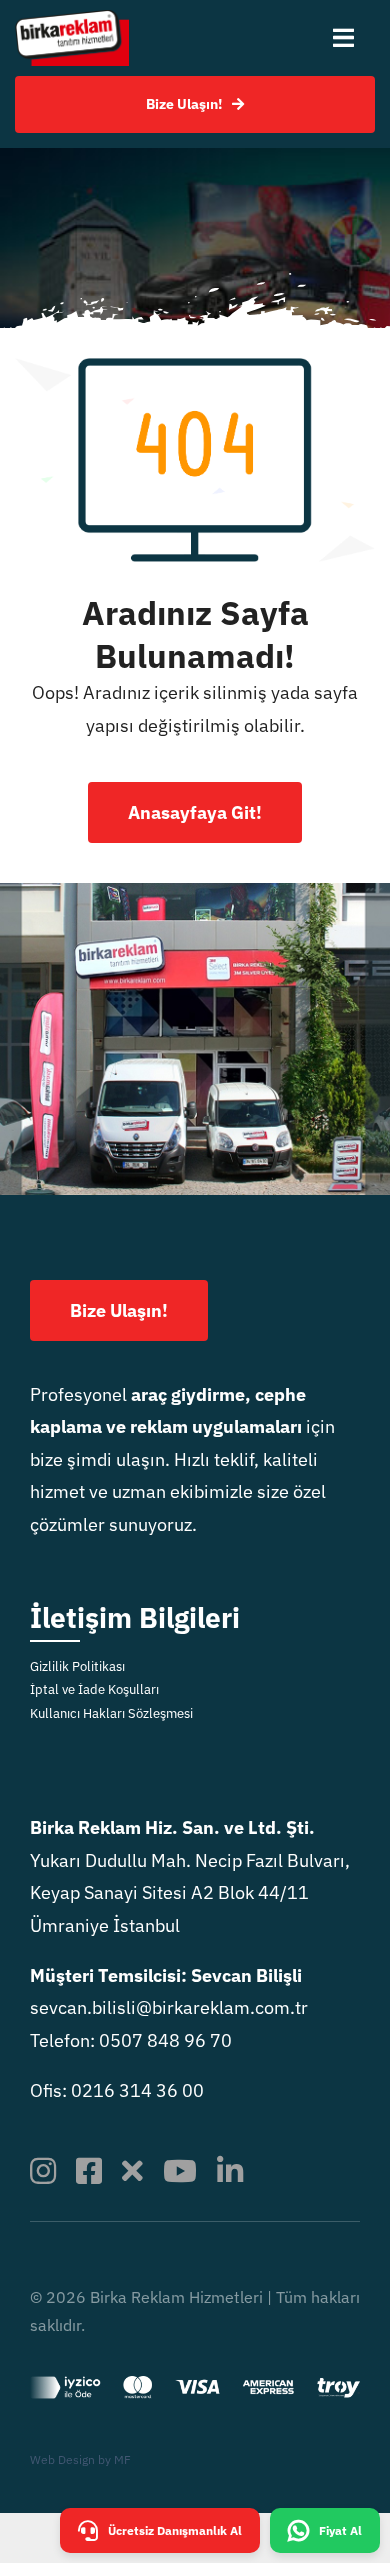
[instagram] (43, 2171)
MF (122, 2459)
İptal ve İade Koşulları (94, 1689)
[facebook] (89, 2171)
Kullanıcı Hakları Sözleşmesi (111, 1713)
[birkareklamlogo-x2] (72, 18)
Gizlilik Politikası (77, 1666)
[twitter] (132, 2171)
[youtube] (180, 2171)
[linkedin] (230, 2171)
